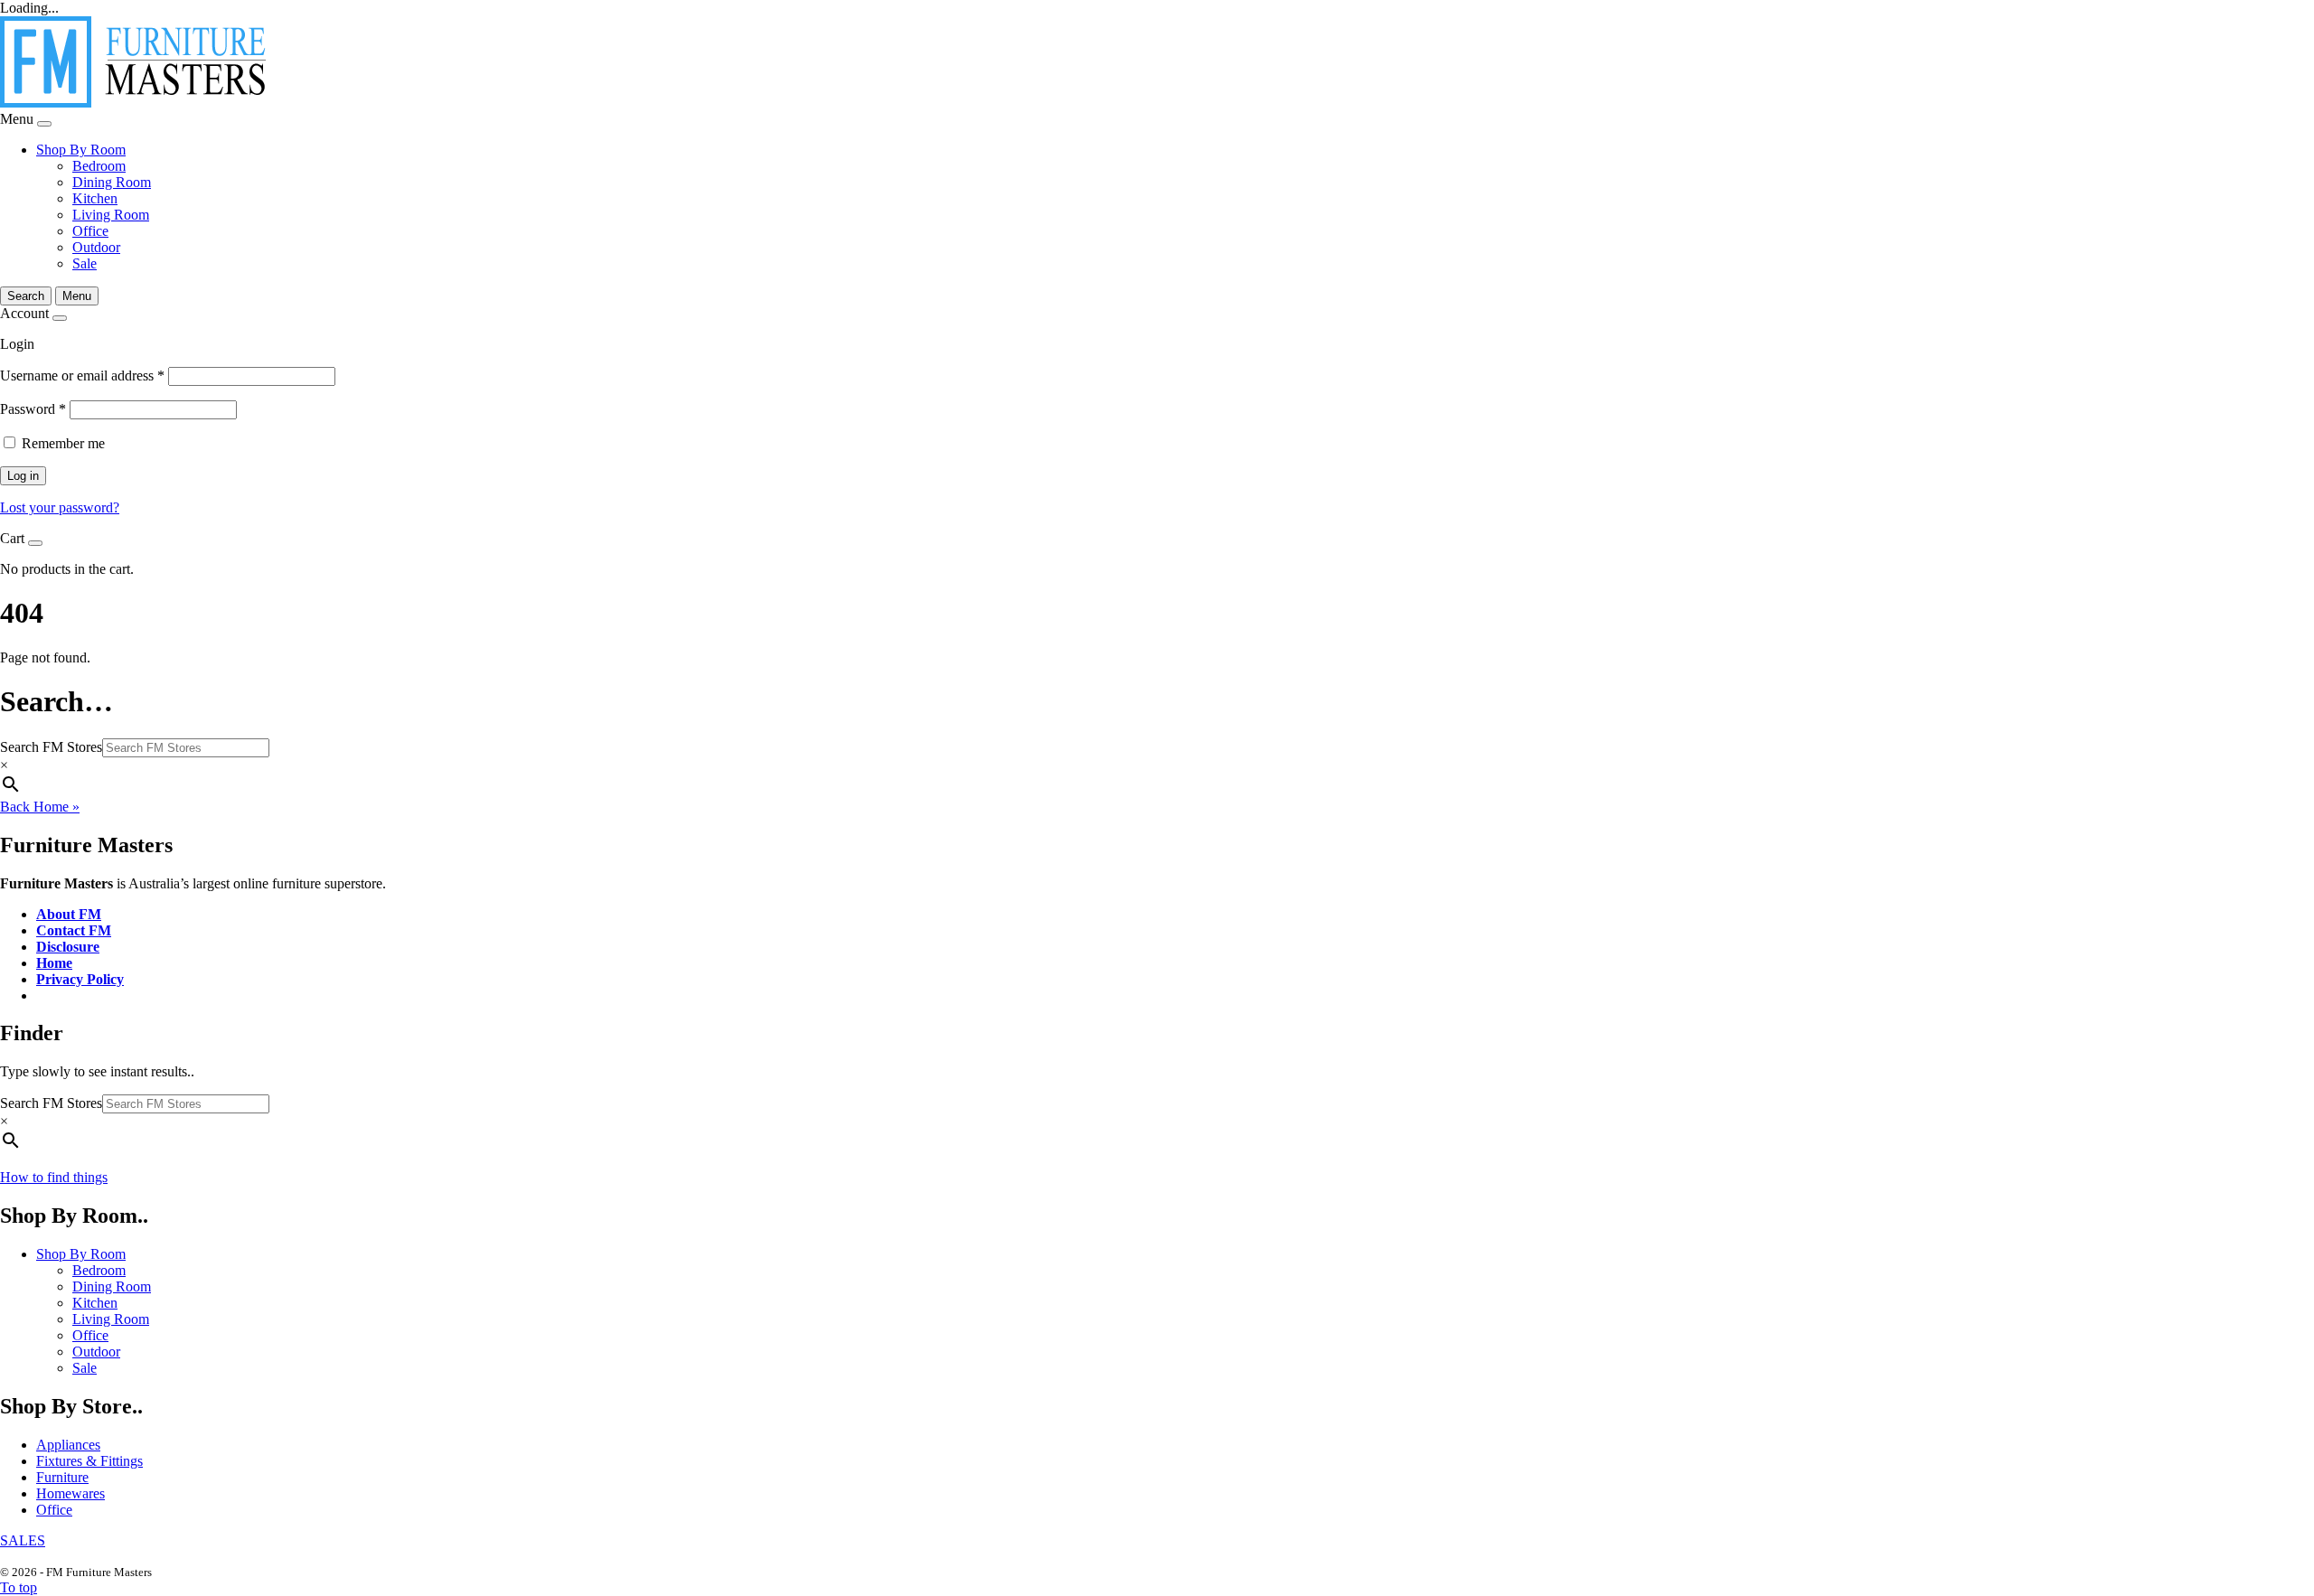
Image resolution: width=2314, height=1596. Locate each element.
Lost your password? (60, 507)
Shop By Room (81, 150)
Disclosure (68, 947)
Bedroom (99, 166)
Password (33, 409)
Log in (23, 476)
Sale (85, 263)
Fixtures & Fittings (89, 1461)
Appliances (68, 1445)
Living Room (111, 215)
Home (54, 963)
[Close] (44, 124)
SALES (23, 1540)
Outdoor (96, 247)
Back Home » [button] (40, 807)
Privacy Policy (80, 979)
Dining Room (112, 182)
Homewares (71, 1493)
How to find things (54, 1177)
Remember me (63, 443)
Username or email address (82, 376)
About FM (69, 914)
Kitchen (95, 198)
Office (90, 231)
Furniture (62, 1477)
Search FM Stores (51, 747)
